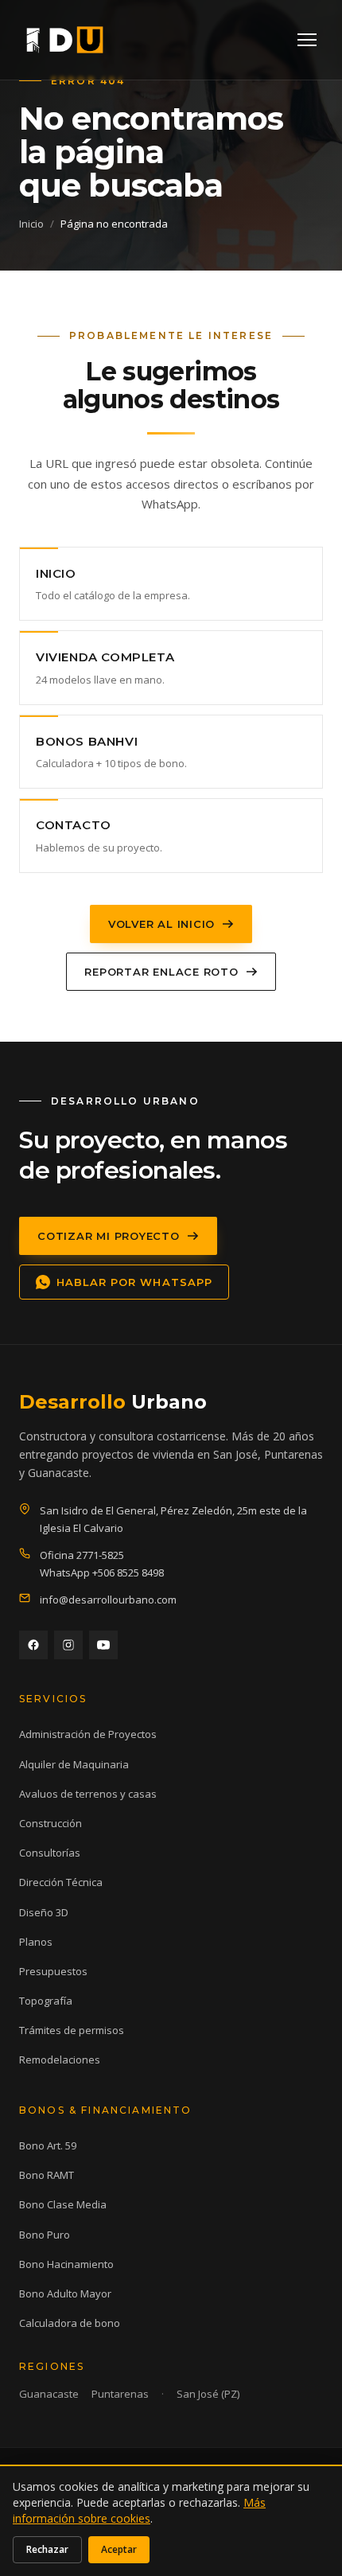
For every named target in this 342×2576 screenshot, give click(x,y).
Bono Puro (45, 2235)
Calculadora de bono (70, 2323)
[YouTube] (103, 1645)
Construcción (51, 1823)
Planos (36, 1942)
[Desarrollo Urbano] (65, 40)
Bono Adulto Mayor (65, 2293)
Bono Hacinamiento (66, 2264)
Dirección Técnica (61, 1882)
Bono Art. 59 (48, 2145)
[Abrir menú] (307, 40)
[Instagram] (68, 1645)
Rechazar (47, 2549)
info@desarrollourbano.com (108, 1600)
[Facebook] (33, 1645)
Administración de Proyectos (88, 1734)
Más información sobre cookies (139, 2510)
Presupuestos (53, 1971)
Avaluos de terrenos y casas (88, 1794)
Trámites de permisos (72, 2030)
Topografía (46, 2001)
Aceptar (119, 2549)
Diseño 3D (44, 1912)
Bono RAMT (47, 2175)
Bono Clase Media (63, 2204)
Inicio (31, 224)
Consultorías (50, 1853)
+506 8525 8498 (128, 1572)
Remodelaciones (60, 2060)
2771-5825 (100, 1555)
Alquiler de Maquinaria (74, 1764)
